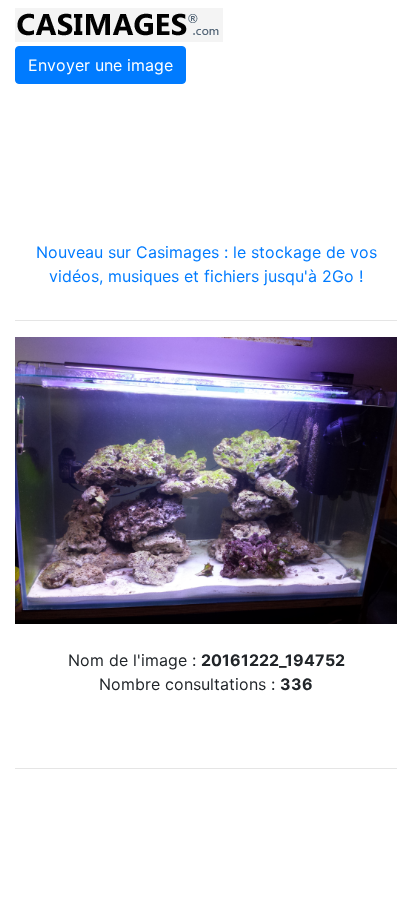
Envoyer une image (100, 65)
